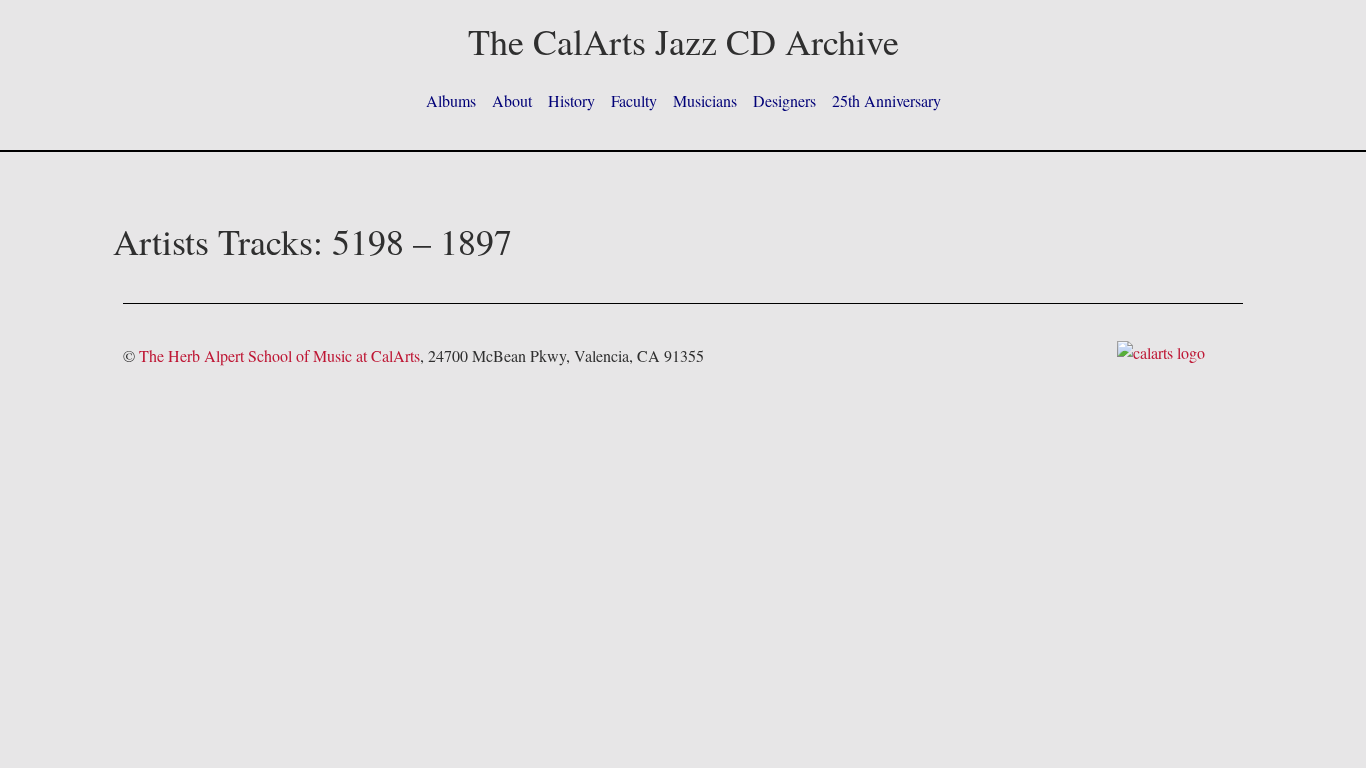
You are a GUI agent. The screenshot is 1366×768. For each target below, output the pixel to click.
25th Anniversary (886, 100)
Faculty (634, 100)
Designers (784, 100)
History (571, 100)
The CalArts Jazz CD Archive (683, 41)
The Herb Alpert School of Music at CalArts (279, 355)
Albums (451, 100)
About (512, 100)
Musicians (705, 100)
